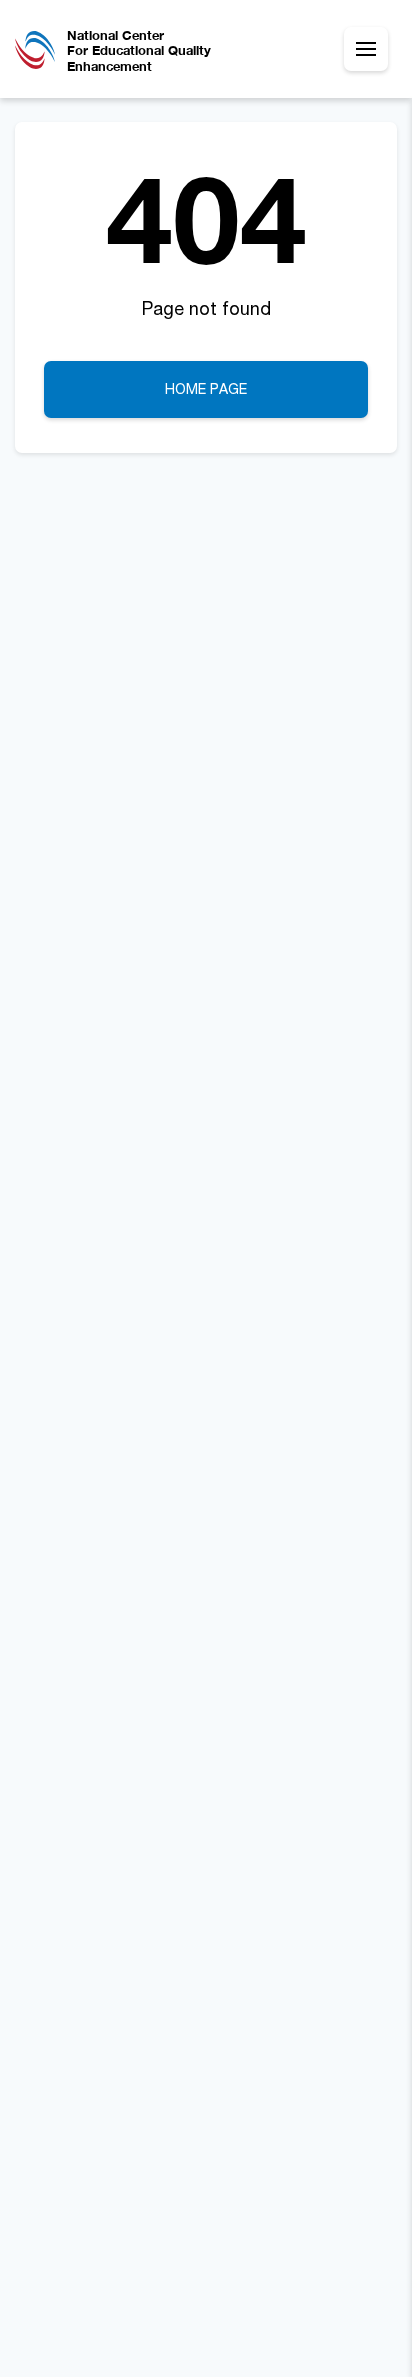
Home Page (206, 388)
